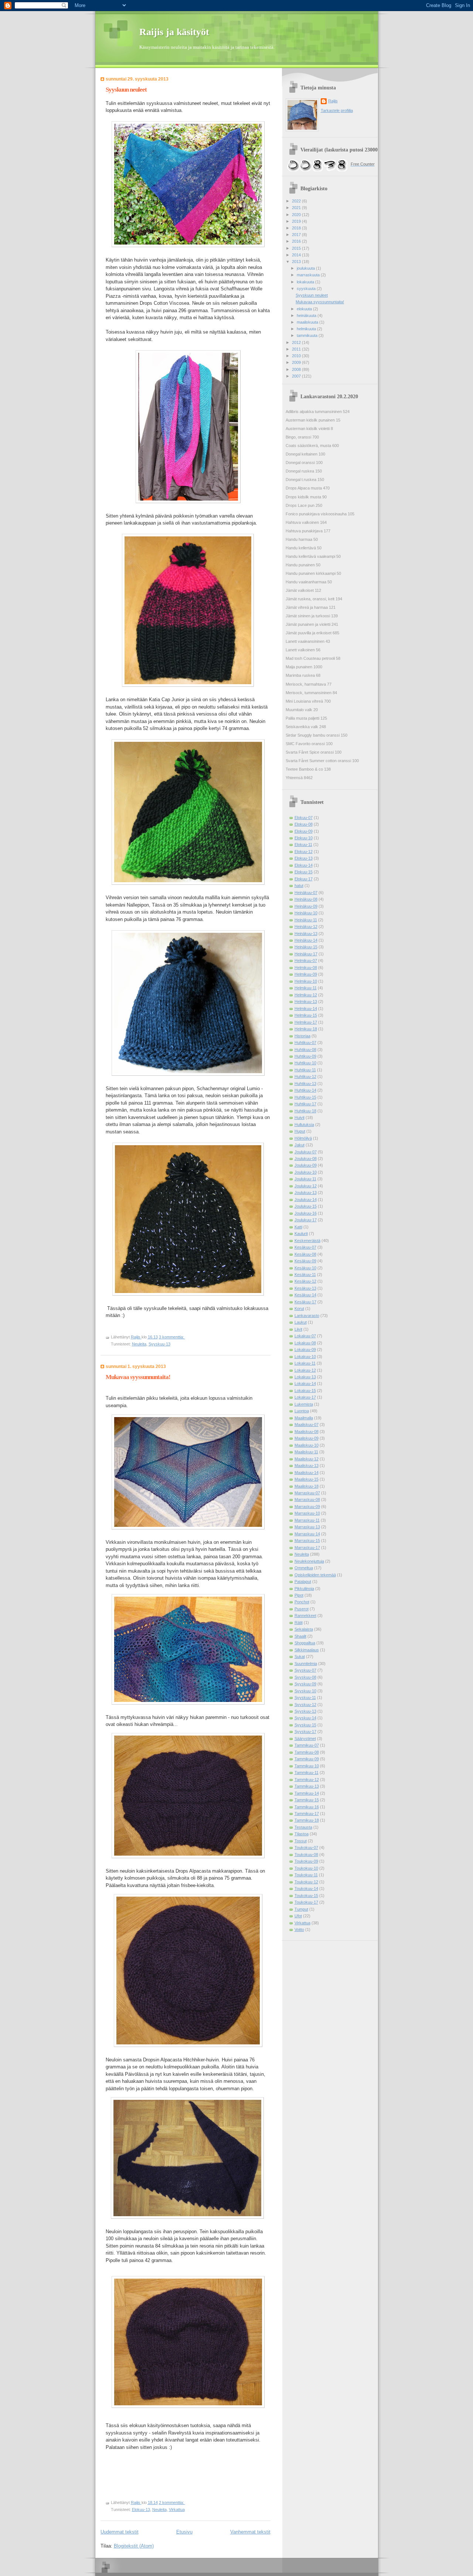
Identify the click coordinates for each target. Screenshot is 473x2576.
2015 (297, 248)
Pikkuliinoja (304, 1589)
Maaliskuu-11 (306, 1452)
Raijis (333, 101)
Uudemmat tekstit (120, 2532)
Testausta (303, 1827)
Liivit (298, 1329)
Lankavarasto (307, 1316)
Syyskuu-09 (305, 1684)
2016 (297, 241)
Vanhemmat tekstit (250, 2532)
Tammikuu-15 (307, 1800)
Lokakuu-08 (305, 1343)
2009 (297, 362)
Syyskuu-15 (305, 1725)
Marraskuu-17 (307, 1548)
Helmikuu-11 (306, 988)
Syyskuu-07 (305, 1670)
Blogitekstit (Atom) (134, 2546)
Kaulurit (301, 1234)
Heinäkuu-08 (306, 899)
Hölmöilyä (303, 1138)
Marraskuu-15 (307, 1541)
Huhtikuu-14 (305, 1090)
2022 (297, 201)
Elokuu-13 (141, 2510)
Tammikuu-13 (307, 1786)
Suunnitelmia (306, 1664)
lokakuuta (306, 282)
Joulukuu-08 (306, 1159)
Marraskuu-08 (307, 1499)
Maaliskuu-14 (307, 1473)
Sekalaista (304, 1629)
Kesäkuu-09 (305, 1261)
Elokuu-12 (304, 852)
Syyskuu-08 (305, 1677)
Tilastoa (302, 1834)
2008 (297, 369)
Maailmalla (304, 1418)
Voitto (299, 1930)
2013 (297, 262)
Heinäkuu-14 (306, 940)
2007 (297, 376)
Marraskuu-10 (307, 1513)
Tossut (301, 1841)
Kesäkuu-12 (305, 1281)
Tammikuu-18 (307, 1820)
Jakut (300, 1145)
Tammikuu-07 (307, 1745)
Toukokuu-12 (306, 1882)
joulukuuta (306, 268)
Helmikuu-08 (306, 968)
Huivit (300, 1118)
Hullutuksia (304, 1125)
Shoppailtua (305, 1643)
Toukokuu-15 (306, 1896)
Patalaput (303, 1582)
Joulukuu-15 (306, 1206)
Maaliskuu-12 (307, 1459)
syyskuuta (307, 289)
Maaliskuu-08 (307, 1432)
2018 (297, 228)
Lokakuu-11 (305, 1363)
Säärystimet (305, 1739)
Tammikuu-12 (307, 1780)
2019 (297, 221)
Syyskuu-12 (305, 1705)
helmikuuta (307, 329)
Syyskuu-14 (305, 1718)
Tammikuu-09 (307, 1759)
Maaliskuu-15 (307, 1479)
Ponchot (302, 1602)
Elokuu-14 (304, 865)
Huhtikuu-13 (305, 1084)
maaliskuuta (308, 322)
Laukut (301, 1322)
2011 (297, 349)
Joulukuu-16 (306, 1213)
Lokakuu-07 (305, 1336)
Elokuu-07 (304, 818)
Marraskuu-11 (307, 1520)
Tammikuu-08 (307, 1752)
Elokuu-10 (304, 838)
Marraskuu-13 (307, 1527)
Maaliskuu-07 (307, 1425)
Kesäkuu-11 (305, 1275)
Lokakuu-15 (305, 1391)
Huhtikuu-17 (305, 1104)
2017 (297, 235)
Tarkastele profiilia (337, 110)
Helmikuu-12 (306, 995)
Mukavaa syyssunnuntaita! (138, 1377)
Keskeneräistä (307, 1241)
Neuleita (139, 1344)
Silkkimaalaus (307, 1650)
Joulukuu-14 (306, 1200)
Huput (300, 1131)
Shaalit (300, 1636)
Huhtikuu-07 (305, 1043)
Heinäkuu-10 (306, 913)
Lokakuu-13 (305, 1377)
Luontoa (302, 1411)
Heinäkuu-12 (306, 927)
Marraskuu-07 (307, 1493)
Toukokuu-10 (306, 1868)
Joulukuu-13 (306, 1193)
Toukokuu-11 (306, 1875)
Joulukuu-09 (306, 1165)
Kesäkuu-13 (305, 1288)
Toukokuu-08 (306, 1855)
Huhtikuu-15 (305, 1097)
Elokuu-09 (304, 831)
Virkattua (177, 2510)
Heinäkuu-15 (306, 947)
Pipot (299, 1595)
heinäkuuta (307, 315)
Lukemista (304, 1404)
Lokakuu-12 (305, 1370)
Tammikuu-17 (307, 1814)
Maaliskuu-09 (307, 1438)
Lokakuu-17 (305, 1397)
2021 (297, 208)
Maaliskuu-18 (307, 1486)
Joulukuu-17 (306, 1220)
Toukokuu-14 (306, 1889)
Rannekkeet (305, 1615)
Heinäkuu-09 (306, 906)
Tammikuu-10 (307, 1766)
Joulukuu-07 (306, 1152)
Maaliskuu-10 (307, 1445)
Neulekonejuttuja (309, 1561)
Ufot (298, 1916)
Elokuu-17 (304, 879)
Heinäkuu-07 (306, 893)
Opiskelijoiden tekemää (315, 1575)
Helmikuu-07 (306, 961)
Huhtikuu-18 (305, 1111)
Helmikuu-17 (306, 1022)
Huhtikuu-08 (305, 1050)
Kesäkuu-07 (305, 1247)
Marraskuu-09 (307, 1507)
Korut (299, 1309)
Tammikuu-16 (307, 1807)
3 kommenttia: (172, 1337)
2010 (297, 356)
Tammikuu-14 (307, 1793)
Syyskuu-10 (305, 1691)
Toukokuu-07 (306, 1847)
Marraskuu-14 (307, 1534)
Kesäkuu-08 (305, 1254)
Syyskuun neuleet (126, 90)
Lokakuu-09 (305, 1350)
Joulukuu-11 (305, 1179)
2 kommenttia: (172, 2502)
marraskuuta (309, 275)
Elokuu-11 (303, 845)
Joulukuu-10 (306, 1172)
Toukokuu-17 (306, 1902)
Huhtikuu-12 (305, 1077)
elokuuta (305, 309)
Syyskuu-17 (305, 1731)
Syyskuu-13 (159, 1344)
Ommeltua (304, 1568)
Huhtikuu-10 (305, 1063)
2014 (297, 255)
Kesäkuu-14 (305, 1295)
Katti (298, 1227)
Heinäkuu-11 (306, 920)
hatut (299, 886)
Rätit (299, 1623)
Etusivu (184, 2532)
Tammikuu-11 (307, 1773)
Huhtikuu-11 (305, 1070)
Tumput (301, 1909)
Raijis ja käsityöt (174, 32)
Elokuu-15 (304, 872)
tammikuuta (308, 335)
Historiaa (302, 1036)
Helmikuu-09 (306, 974)
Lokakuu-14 (305, 1383)
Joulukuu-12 (306, 1186)
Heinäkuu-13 (306, 934)
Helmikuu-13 (306, 1002)
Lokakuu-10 (305, 1357)
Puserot (302, 1609)
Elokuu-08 (304, 824)
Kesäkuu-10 (305, 1268)
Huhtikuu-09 (305, 1056)
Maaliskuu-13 (307, 1466)
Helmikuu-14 (306, 1009)
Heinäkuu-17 (306, 954)
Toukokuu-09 (306, 1861)
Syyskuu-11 (305, 1698)
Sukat (300, 1657)
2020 (297, 215)
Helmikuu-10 (306, 981)
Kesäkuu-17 (305, 1302)
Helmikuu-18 (306, 1029)
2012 (297, 342)
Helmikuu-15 (306, 1015)
